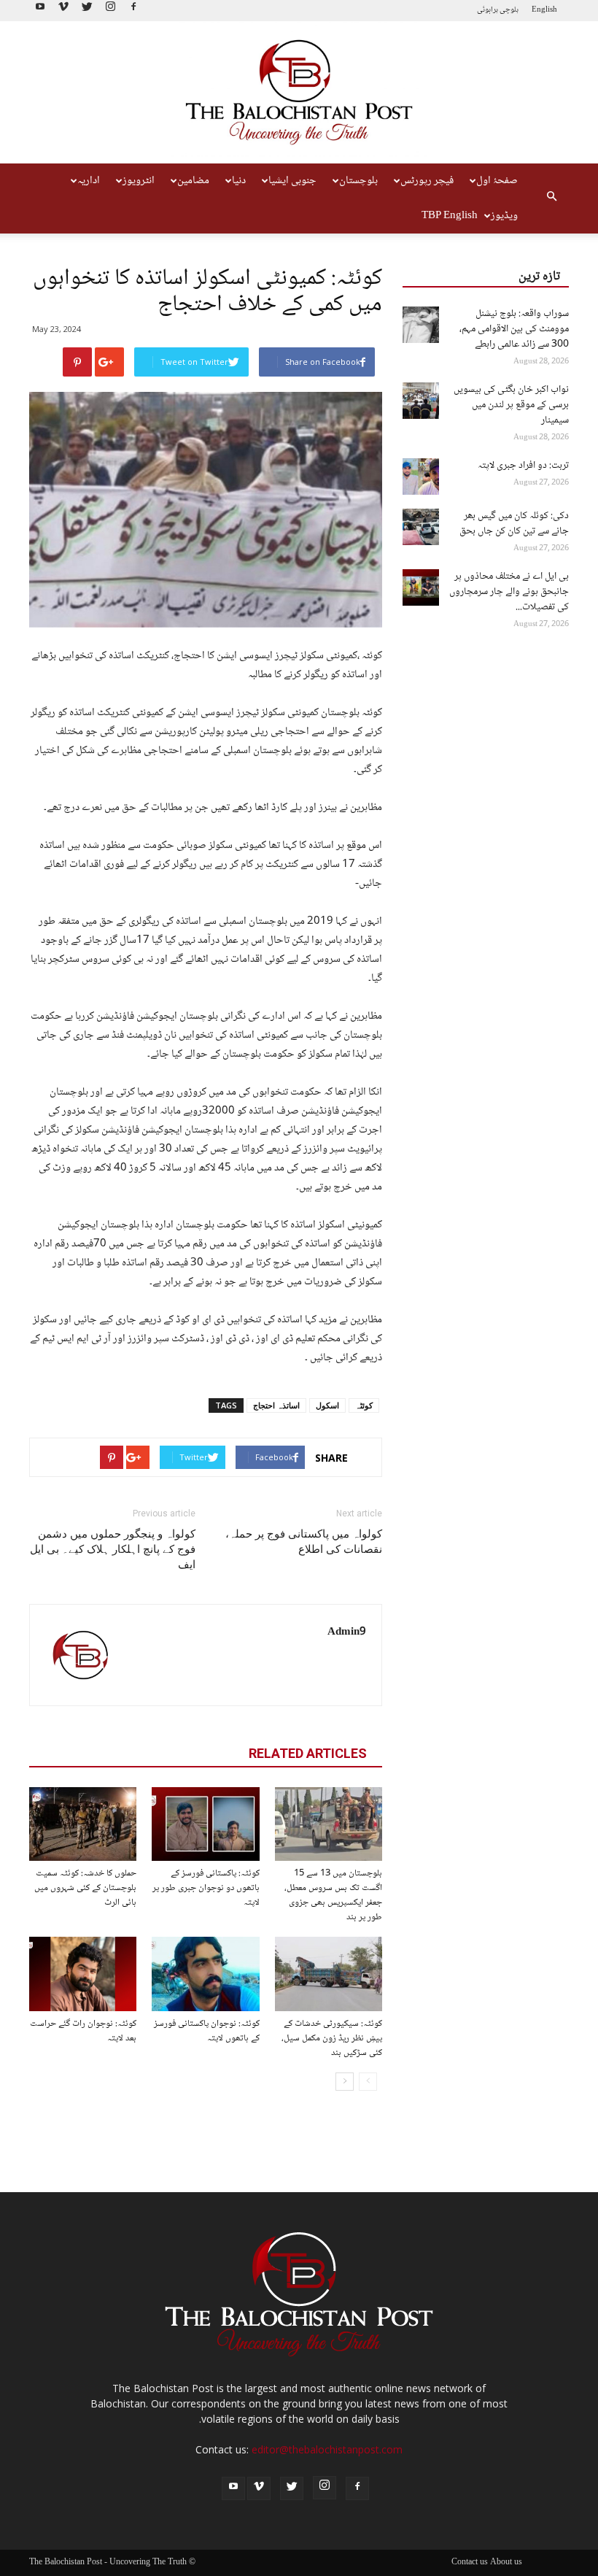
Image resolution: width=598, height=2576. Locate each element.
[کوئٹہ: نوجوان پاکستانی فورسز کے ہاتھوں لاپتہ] (205, 1974)
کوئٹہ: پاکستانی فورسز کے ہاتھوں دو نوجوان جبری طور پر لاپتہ (206, 1888)
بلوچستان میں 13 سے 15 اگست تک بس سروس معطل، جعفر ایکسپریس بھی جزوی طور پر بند (333, 1895)
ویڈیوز (504, 216)
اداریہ (89, 181)
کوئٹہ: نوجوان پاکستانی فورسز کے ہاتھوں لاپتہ (207, 2031)
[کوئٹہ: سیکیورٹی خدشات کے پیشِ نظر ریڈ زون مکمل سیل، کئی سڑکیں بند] (329, 1974)
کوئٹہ (364, 1405)
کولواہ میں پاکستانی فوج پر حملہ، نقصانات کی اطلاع (304, 1542)
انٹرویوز (139, 181)
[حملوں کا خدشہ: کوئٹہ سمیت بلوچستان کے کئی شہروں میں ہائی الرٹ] (83, 1824)
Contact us (470, 2563)
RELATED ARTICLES (308, 1753)
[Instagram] (110, 11)
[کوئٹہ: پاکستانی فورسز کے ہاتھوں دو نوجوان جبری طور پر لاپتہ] (205, 1824)
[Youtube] (40, 11)
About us (506, 2563)
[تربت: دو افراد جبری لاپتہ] (421, 477)
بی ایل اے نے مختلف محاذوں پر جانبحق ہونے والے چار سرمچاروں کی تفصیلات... (509, 592)
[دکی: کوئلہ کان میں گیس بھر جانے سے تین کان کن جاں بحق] (421, 527)
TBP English (450, 216)
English (544, 10)
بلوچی (509, 10)
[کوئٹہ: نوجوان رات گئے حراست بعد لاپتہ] (83, 1974)
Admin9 (347, 1632)
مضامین (193, 181)
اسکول (327, 1405)
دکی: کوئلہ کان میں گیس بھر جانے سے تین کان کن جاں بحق (514, 524)
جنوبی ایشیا (292, 181)
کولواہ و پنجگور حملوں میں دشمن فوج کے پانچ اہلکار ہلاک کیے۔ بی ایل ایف (113, 1549)
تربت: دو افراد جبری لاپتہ (523, 466)
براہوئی (488, 10)
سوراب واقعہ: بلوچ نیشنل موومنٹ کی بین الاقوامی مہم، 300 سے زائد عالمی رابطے (514, 329)
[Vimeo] (63, 11)
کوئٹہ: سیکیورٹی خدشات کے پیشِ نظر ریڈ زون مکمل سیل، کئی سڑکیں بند (332, 2038)
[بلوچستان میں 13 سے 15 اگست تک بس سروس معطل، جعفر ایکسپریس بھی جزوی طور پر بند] (329, 1824)
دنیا (239, 181)
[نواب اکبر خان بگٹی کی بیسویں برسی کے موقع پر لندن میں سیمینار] (421, 401)
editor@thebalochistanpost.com (327, 2449)
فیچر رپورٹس (427, 181)
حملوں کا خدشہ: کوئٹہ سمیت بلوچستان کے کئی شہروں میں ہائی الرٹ (85, 1888)
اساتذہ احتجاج (276, 1405)
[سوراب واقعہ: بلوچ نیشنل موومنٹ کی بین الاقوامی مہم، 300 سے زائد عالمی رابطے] (421, 325)
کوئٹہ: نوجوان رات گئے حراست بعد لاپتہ (83, 2031)
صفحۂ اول (497, 181)
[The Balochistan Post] (299, 93)
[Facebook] (133, 11)
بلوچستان (358, 181)
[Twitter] (87, 11)
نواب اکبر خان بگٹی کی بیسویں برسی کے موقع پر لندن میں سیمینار (511, 405)
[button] (551, 198)
